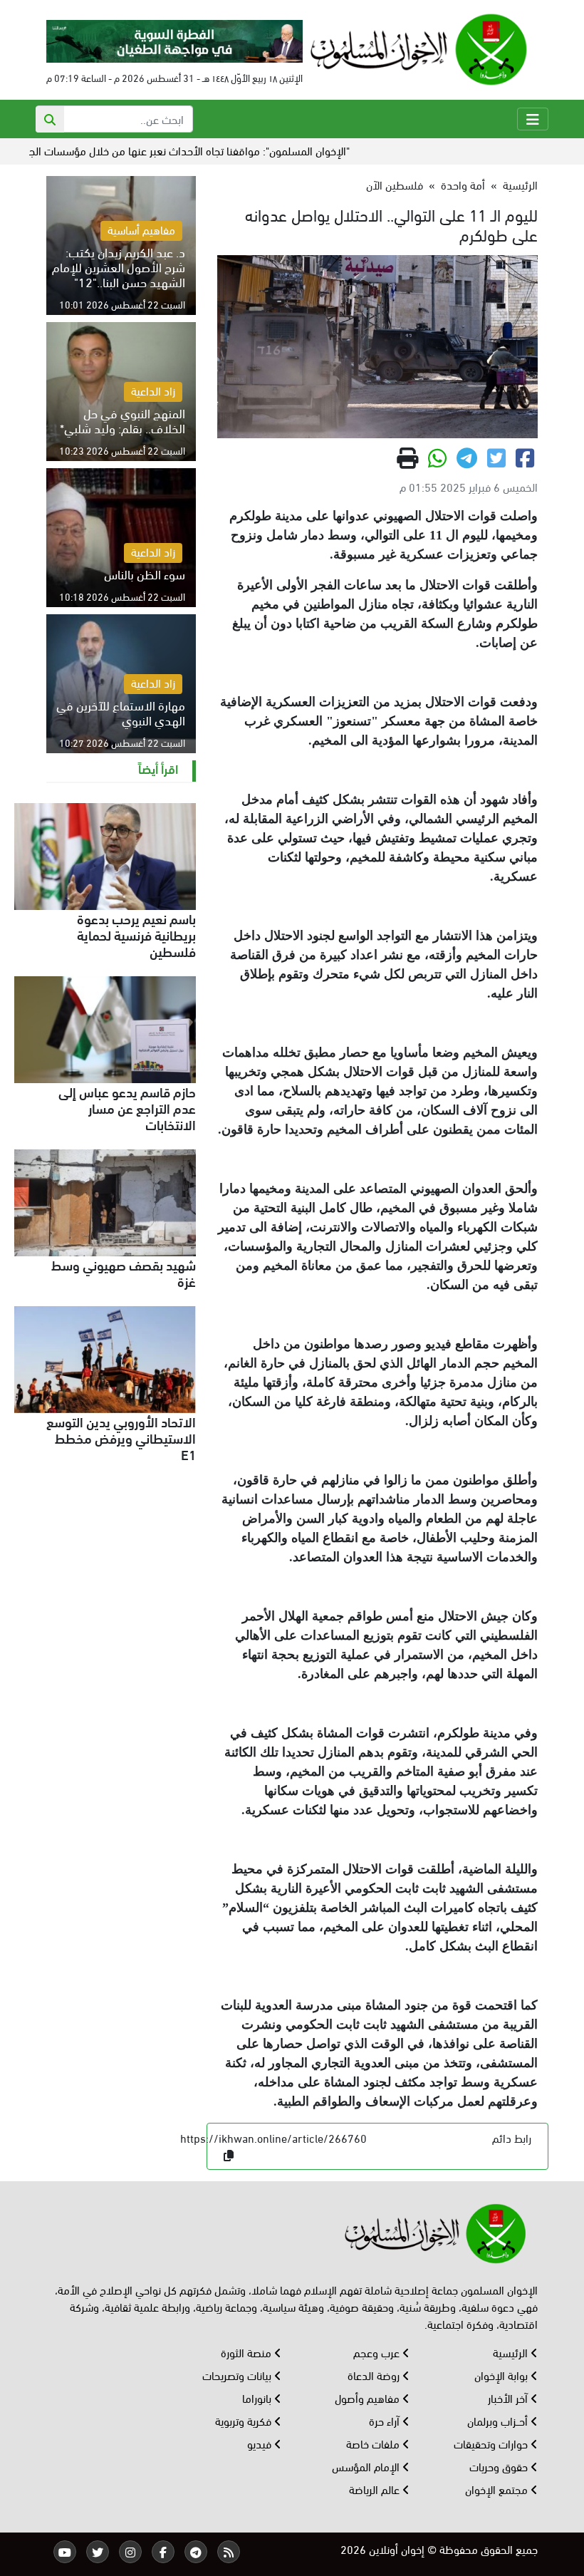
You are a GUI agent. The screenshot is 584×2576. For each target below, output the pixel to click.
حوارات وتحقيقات (492, 2443)
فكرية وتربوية (245, 2420)
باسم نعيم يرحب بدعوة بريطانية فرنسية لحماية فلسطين (136, 934)
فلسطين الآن (395, 184)
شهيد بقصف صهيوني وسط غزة (124, 1272)
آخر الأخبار (509, 2397)
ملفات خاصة (374, 2443)
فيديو (261, 2443)
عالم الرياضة (376, 2489)
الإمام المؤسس (367, 2466)
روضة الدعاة (375, 2375)
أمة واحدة (463, 184)
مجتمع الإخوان (498, 2489)
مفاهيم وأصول (369, 2397)
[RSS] (229, 2552)
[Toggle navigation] (533, 119)
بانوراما (258, 2397)
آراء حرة (386, 2420)
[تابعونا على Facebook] (163, 2552)
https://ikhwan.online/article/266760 (273, 2137)
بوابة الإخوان (502, 2375)
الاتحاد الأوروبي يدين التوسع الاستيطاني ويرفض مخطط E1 (121, 1437)
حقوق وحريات (500, 2466)
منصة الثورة (247, 2352)
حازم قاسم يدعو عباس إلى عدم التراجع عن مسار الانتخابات (127, 1107)
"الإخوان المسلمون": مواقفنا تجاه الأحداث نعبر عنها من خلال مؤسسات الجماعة (228, 150)
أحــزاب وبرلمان (499, 2420)
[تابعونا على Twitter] (98, 2552)
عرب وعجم (378, 2352)
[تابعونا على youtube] (65, 2552)
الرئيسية (520, 184)
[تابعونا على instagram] (130, 2552)
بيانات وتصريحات (238, 2375)
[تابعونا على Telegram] (196, 2552)
